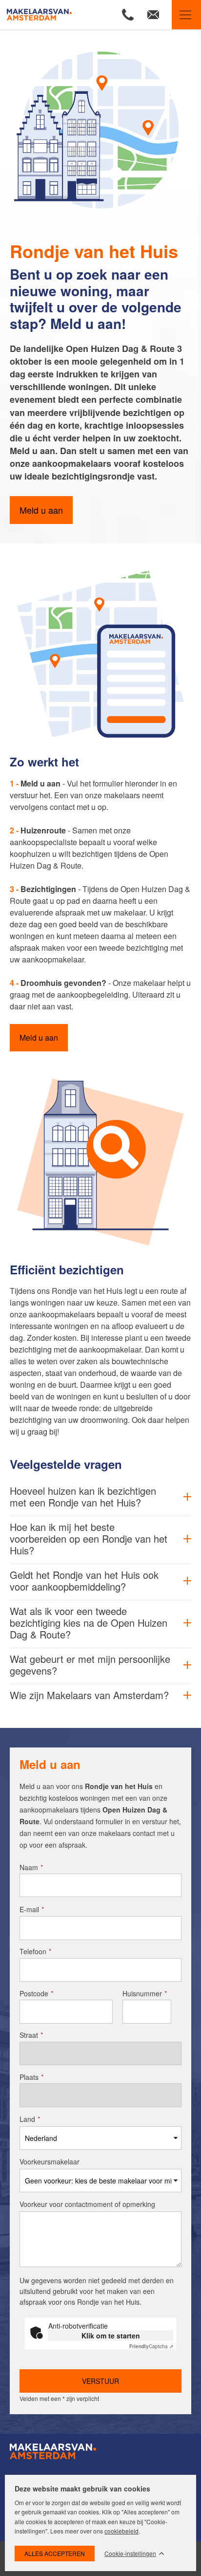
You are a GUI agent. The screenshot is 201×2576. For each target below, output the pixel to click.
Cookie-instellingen (130, 2554)
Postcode (36, 1993)
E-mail (32, 1909)
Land (30, 2119)
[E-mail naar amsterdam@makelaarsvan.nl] (153, 15)
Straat (31, 2035)
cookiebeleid (121, 2531)
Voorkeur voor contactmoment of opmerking (87, 2204)
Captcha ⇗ (151, 2346)
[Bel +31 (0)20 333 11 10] (128, 15)
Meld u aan (41, 510)
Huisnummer (145, 1993)
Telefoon (35, 1951)
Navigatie (186, 15)
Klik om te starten (111, 2336)
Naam (31, 1867)
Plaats (31, 2077)
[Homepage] (49, 15)
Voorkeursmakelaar (50, 2161)
